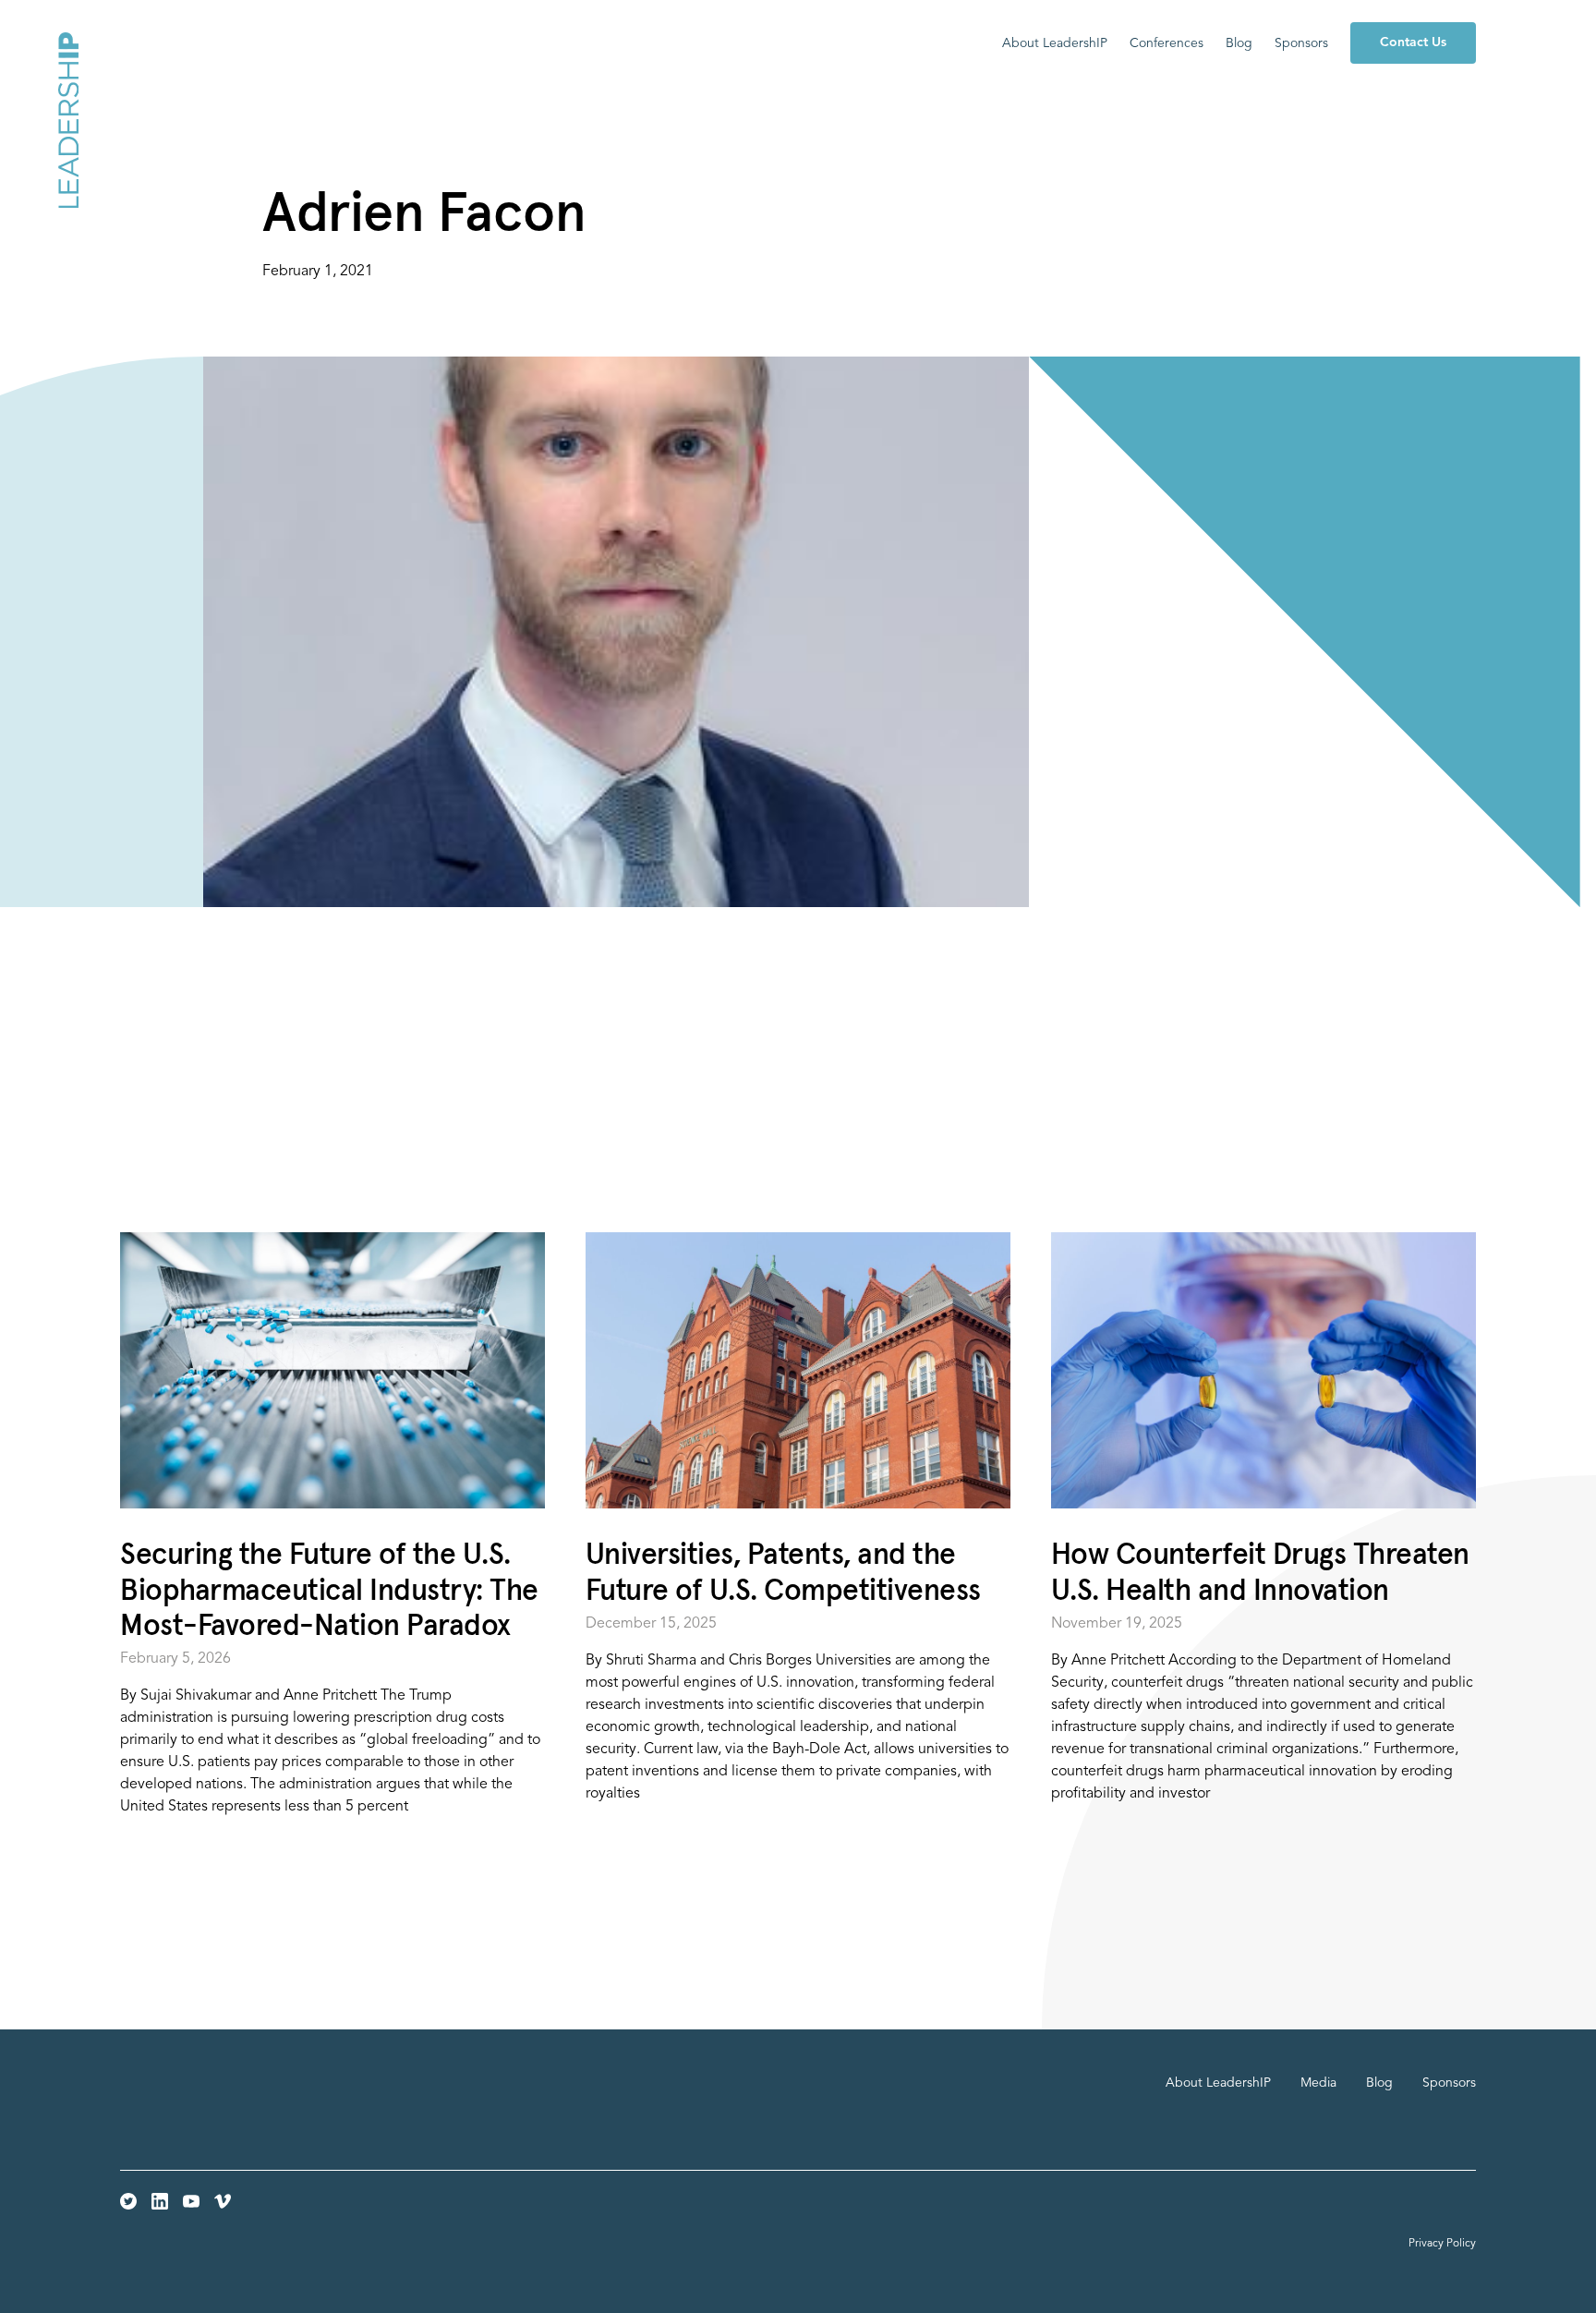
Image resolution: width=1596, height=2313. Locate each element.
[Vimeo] (223, 2201)
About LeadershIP (1055, 43)
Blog (1239, 43)
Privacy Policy (1442, 2244)
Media (1318, 2083)
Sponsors (1301, 43)
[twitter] (128, 2201)
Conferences (1167, 43)
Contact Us (1413, 42)
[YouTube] (191, 2201)
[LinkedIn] (160, 2201)
